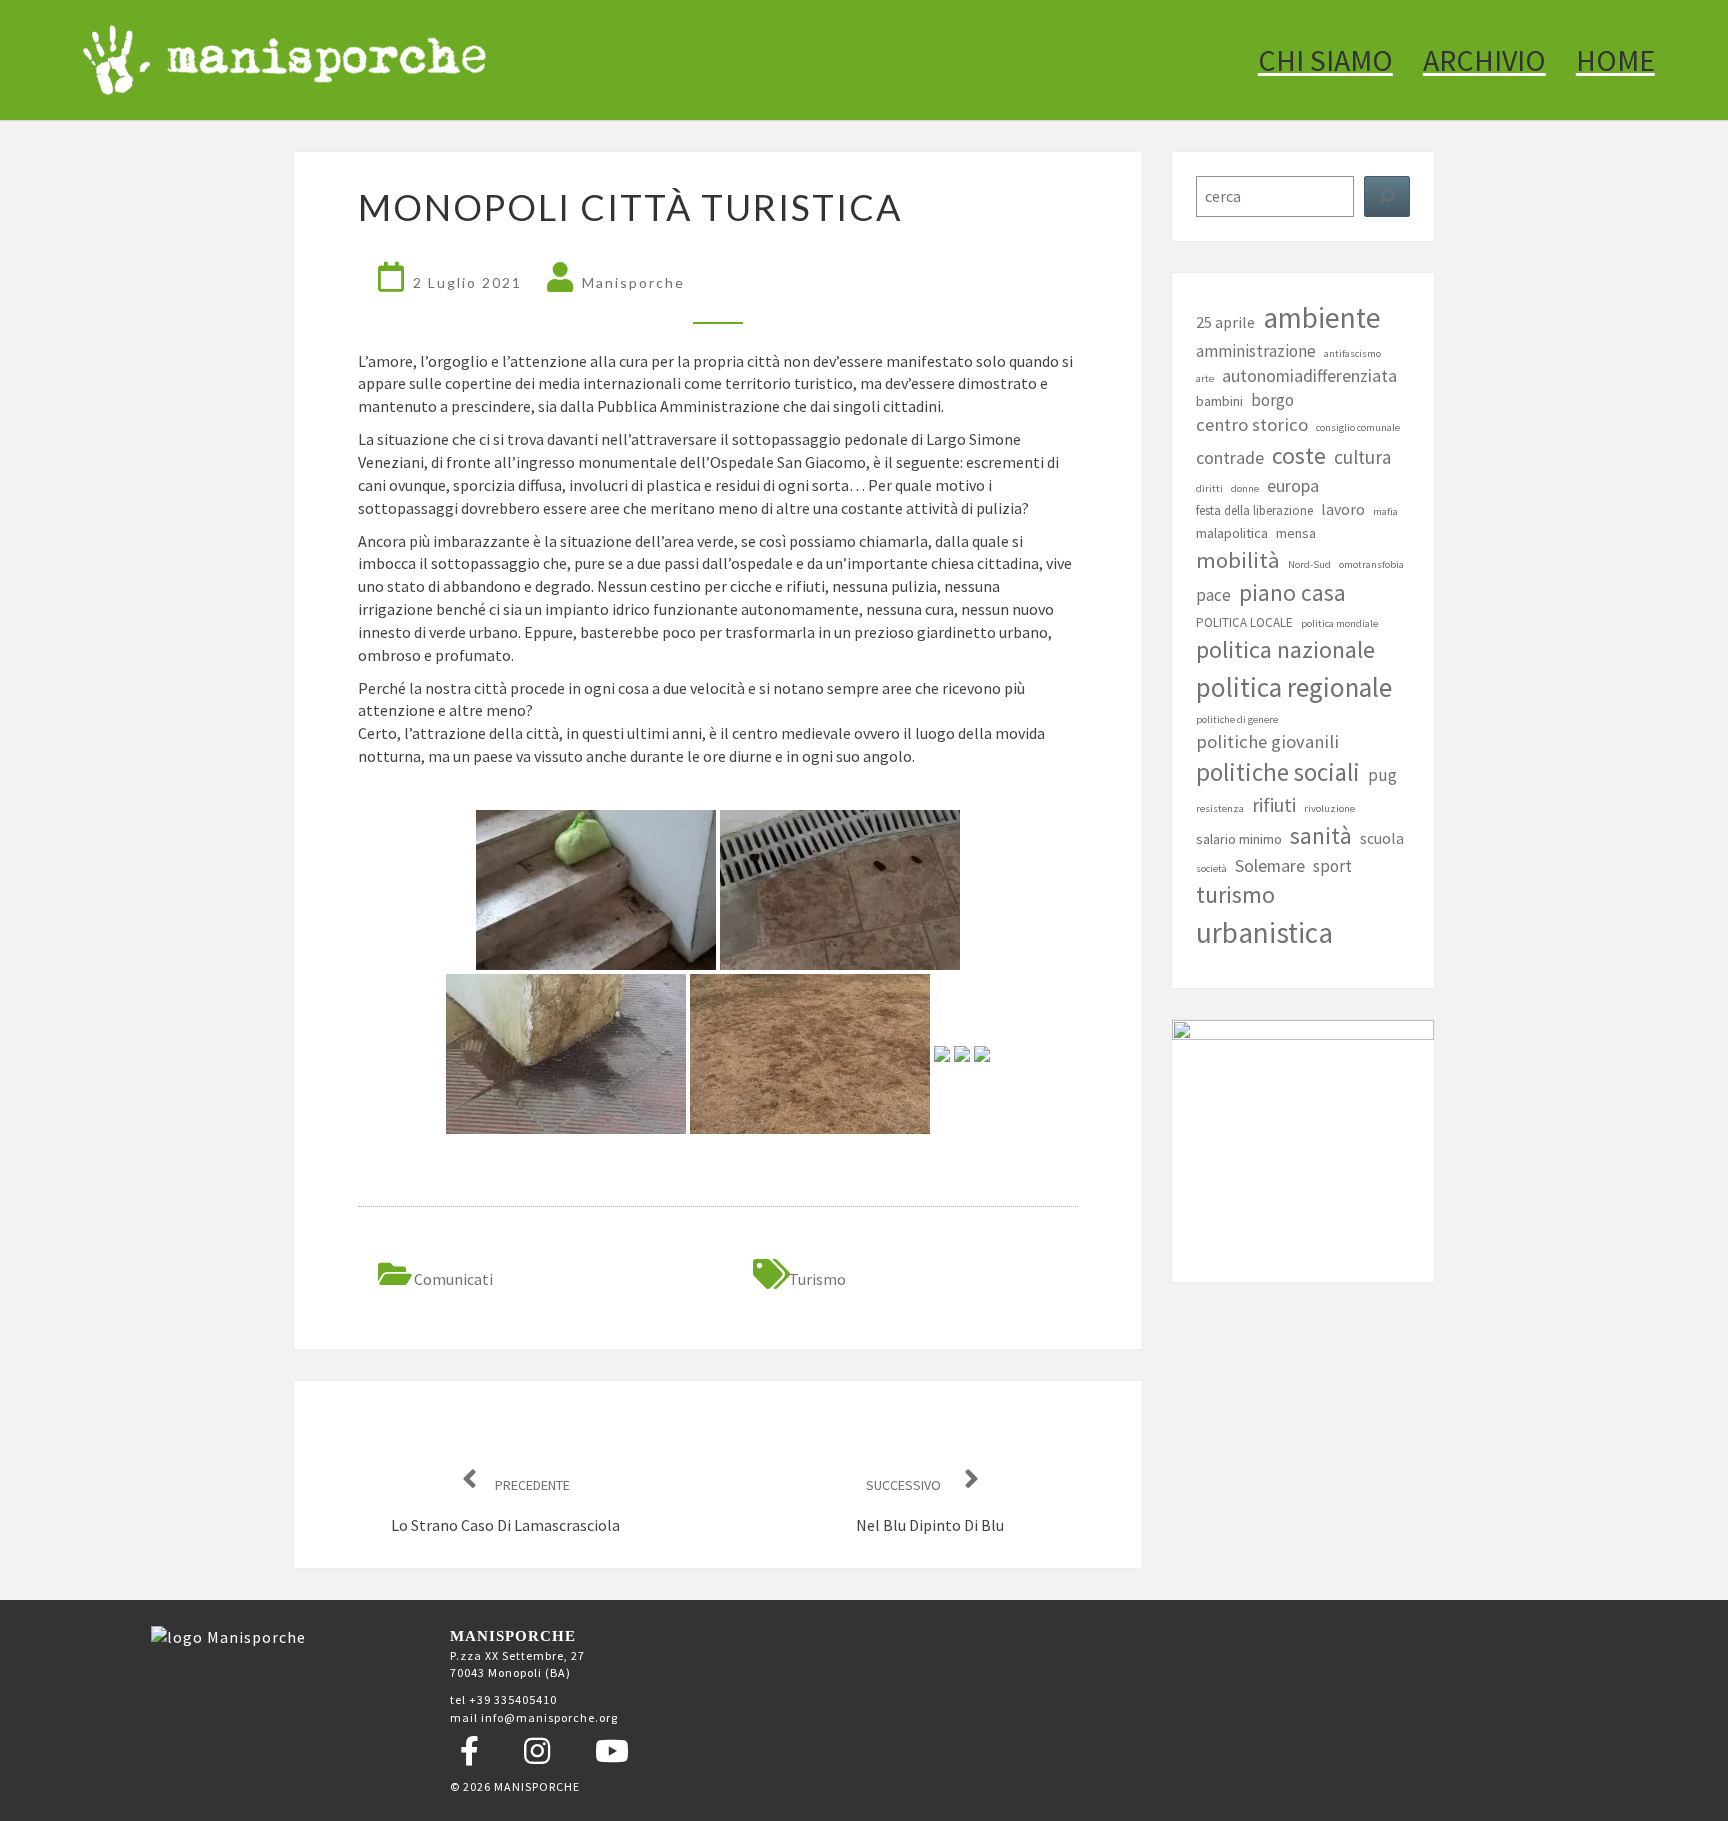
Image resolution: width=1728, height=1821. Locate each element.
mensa (1296, 533)
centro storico (1252, 424)
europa (1293, 485)
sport (1332, 866)
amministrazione (1256, 351)
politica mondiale (1339, 623)
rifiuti (1274, 805)
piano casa (1292, 592)
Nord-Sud (1309, 564)
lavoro (1343, 509)
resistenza (1220, 808)
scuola (1382, 838)
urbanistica (1264, 932)
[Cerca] (1387, 196)
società (1211, 868)
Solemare (1270, 865)
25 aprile (1225, 322)
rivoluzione (1329, 808)
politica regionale (1294, 687)
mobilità (1238, 560)
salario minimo (1239, 839)
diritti (1209, 488)
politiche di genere (1237, 719)
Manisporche (633, 282)
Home (1615, 60)
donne (1245, 488)
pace (1213, 595)
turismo (817, 1279)
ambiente (1322, 317)
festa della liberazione (1254, 510)
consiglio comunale (1358, 427)
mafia (1385, 511)
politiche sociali (1278, 772)
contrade (1230, 457)
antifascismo (1352, 353)
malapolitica (1232, 533)
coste (1299, 456)
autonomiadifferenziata (1309, 375)
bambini (1219, 401)
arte (1205, 378)
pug (1382, 775)
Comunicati (453, 1279)
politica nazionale (1285, 649)
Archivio (1484, 60)
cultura (1362, 457)
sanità (1321, 835)
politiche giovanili (1267, 741)
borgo (1272, 400)
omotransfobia (1371, 564)
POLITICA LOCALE (1244, 622)
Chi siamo (1325, 60)
